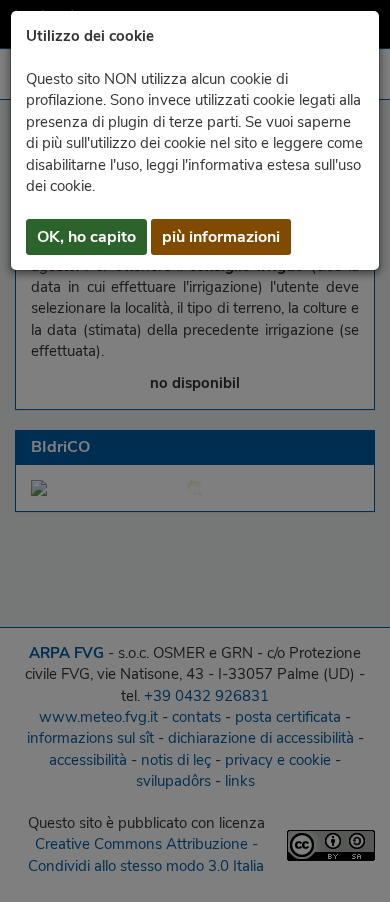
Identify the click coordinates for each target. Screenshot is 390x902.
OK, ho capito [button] (86, 237)
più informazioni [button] (221, 237)
